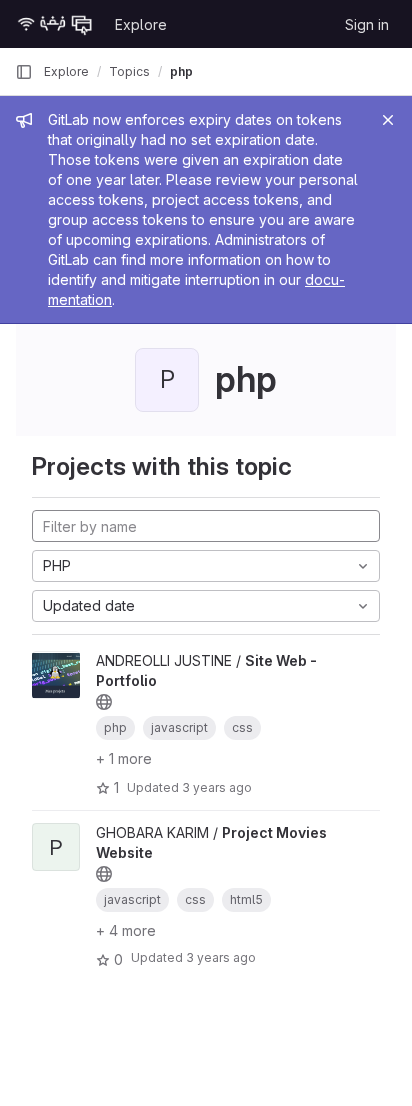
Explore (141, 24)
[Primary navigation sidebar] (24, 72)
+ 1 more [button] (124, 758)
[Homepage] (55, 24)
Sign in (367, 24)
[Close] (388, 120)
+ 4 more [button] (126, 930)
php (181, 71)
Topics (129, 71)
